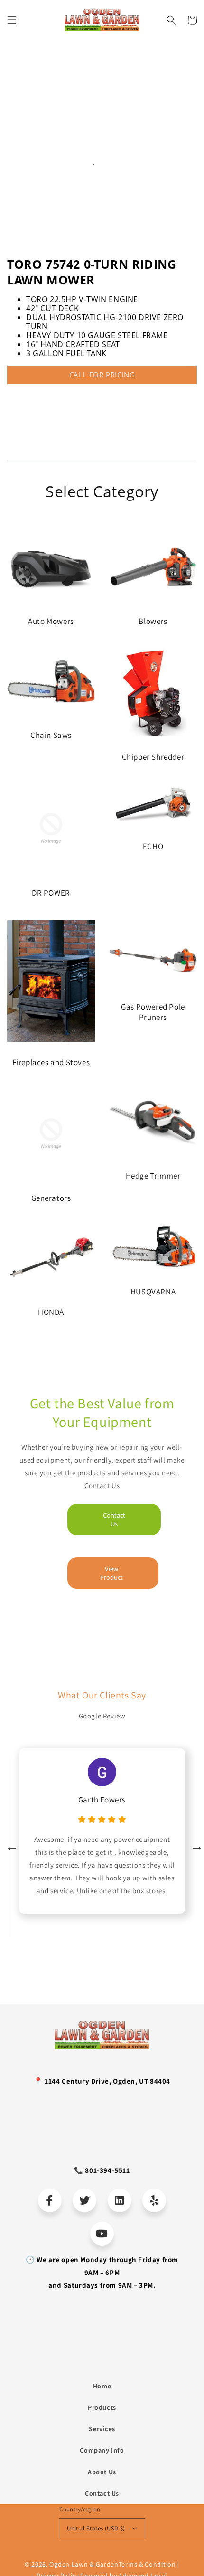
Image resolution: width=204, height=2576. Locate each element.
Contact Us (114, 1519)
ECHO (153, 846)
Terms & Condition (147, 2564)
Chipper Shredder (153, 757)
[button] (12, 20)
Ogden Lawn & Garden (84, 2564)
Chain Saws (51, 735)
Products (102, 2407)
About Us (102, 2472)
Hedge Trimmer (153, 1176)
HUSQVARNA (153, 1292)
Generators (51, 1198)
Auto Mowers (51, 621)
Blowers (153, 621)
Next (195, 1844)
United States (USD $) (96, 2528)
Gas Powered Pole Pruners (153, 1012)
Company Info (102, 2450)
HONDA (51, 1312)
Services (102, 2429)
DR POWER (51, 893)
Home (102, 2386)
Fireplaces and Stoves (51, 1062)
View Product (111, 1573)
